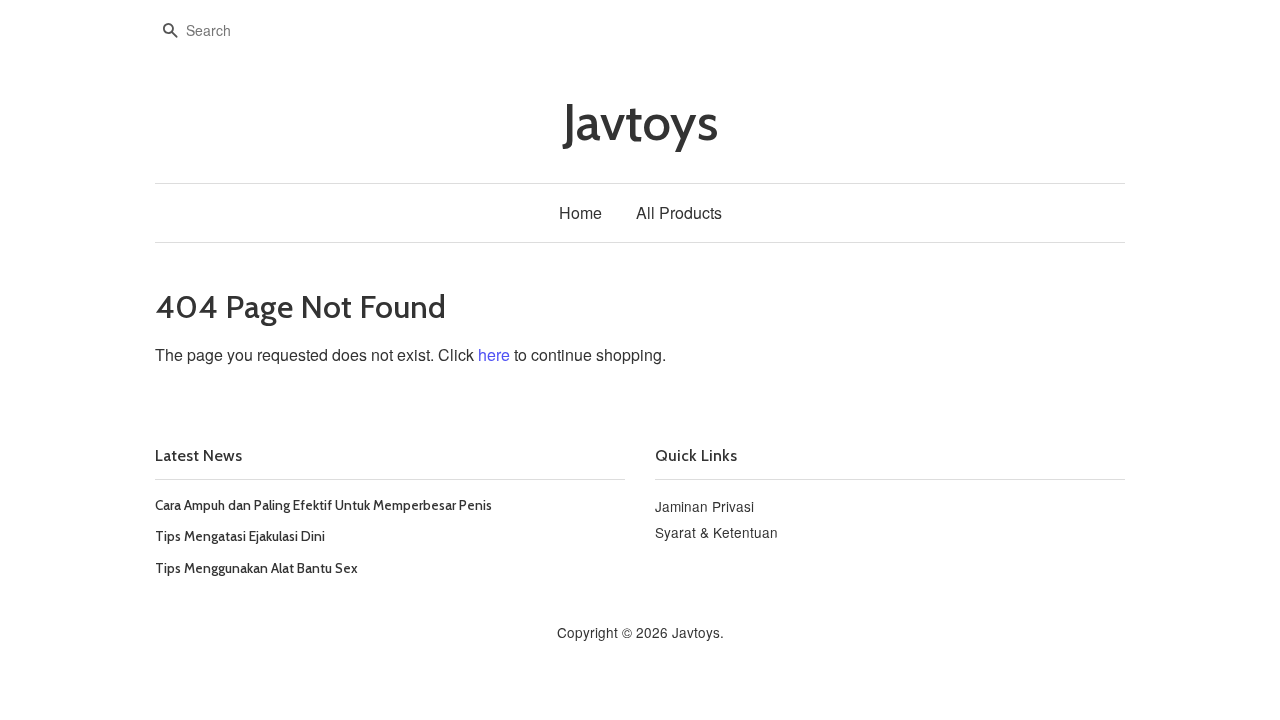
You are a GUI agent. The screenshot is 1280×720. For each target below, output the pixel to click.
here (494, 354)
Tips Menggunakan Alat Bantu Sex (256, 568)
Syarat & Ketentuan (716, 532)
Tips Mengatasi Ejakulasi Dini (240, 536)
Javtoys (640, 122)
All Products (679, 212)
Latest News (198, 455)
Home (580, 212)
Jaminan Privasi (704, 506)
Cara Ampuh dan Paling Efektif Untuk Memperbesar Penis (323, 505)
